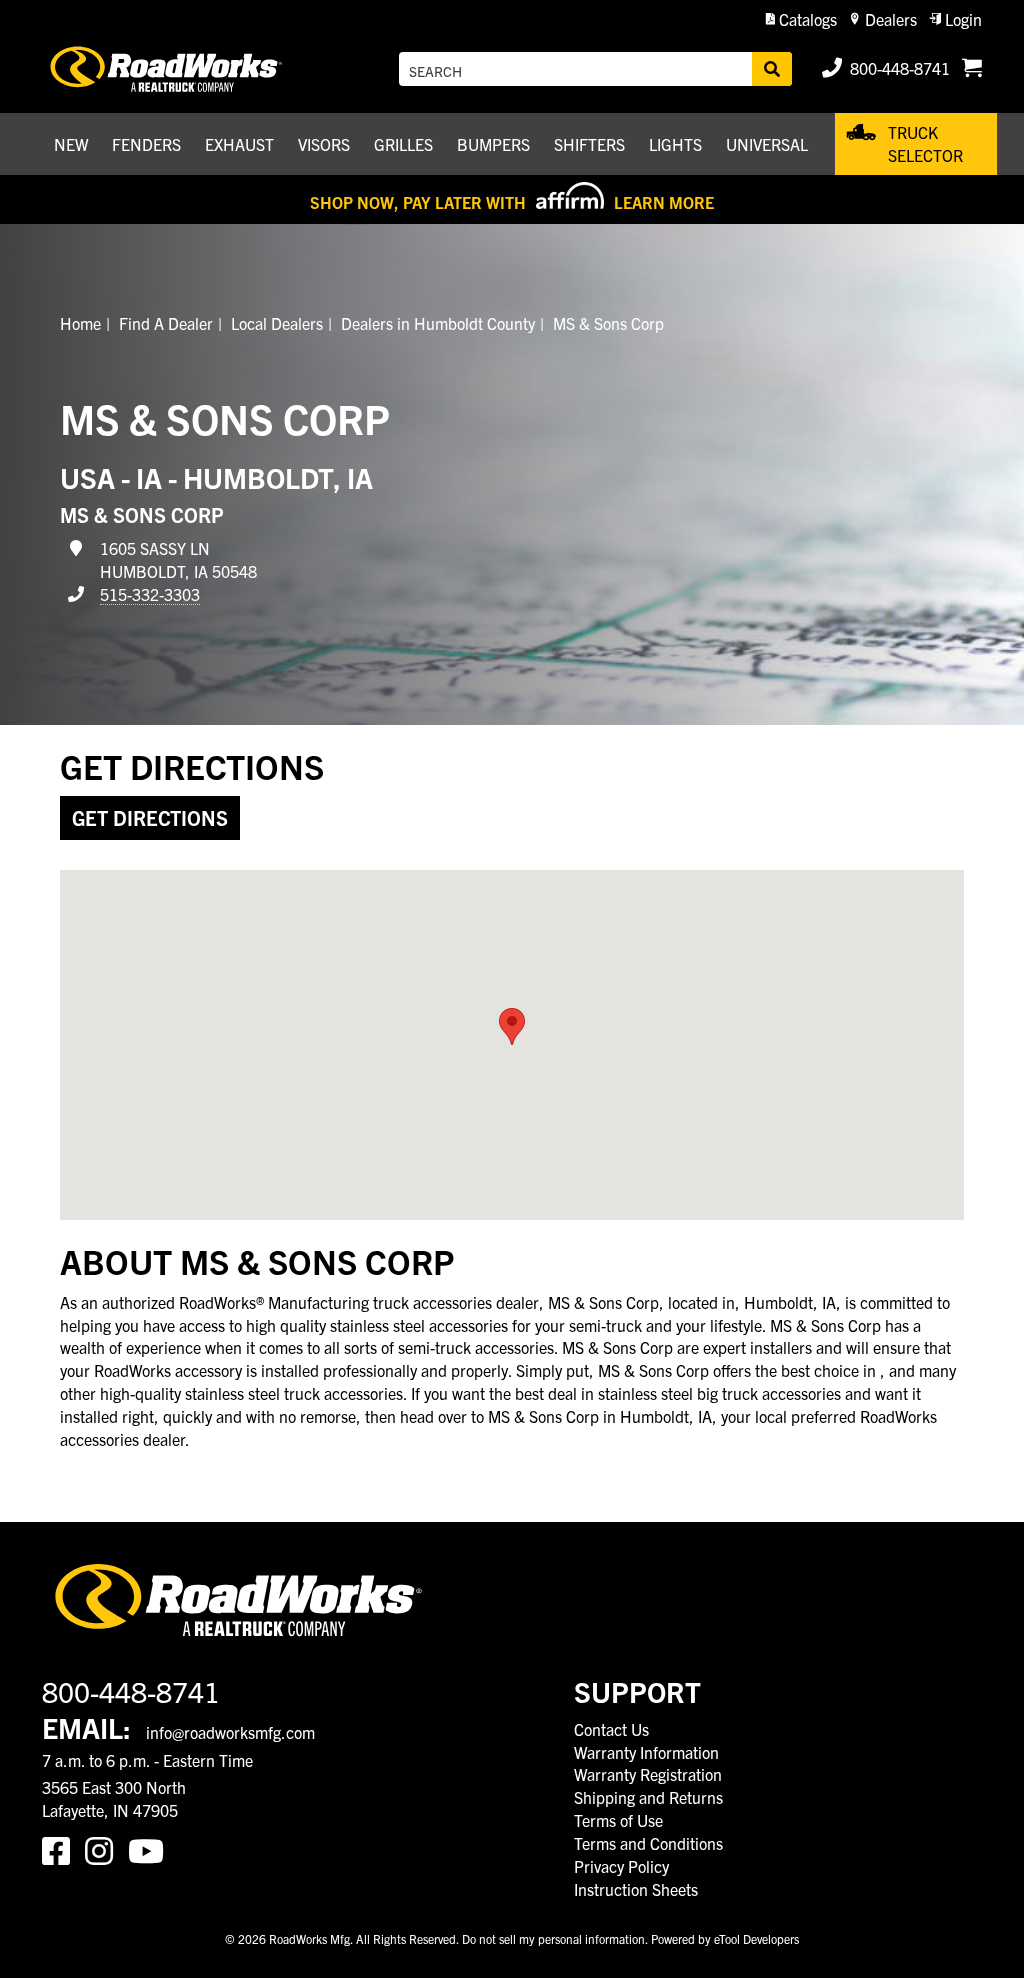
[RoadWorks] (168, 69)
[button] (801, 19)
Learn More (664, 202)
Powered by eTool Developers (725, 1938)
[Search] (772, 69)
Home (80, 323)
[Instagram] (106, 1849)
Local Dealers (277, 323)
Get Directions (150, 817)
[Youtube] (150, 1849)
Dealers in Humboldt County (438, 323)
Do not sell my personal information (553, 1938)
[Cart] (972, 69)
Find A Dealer (166, 323)
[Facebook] (63, 1849)
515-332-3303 (150, 594)
